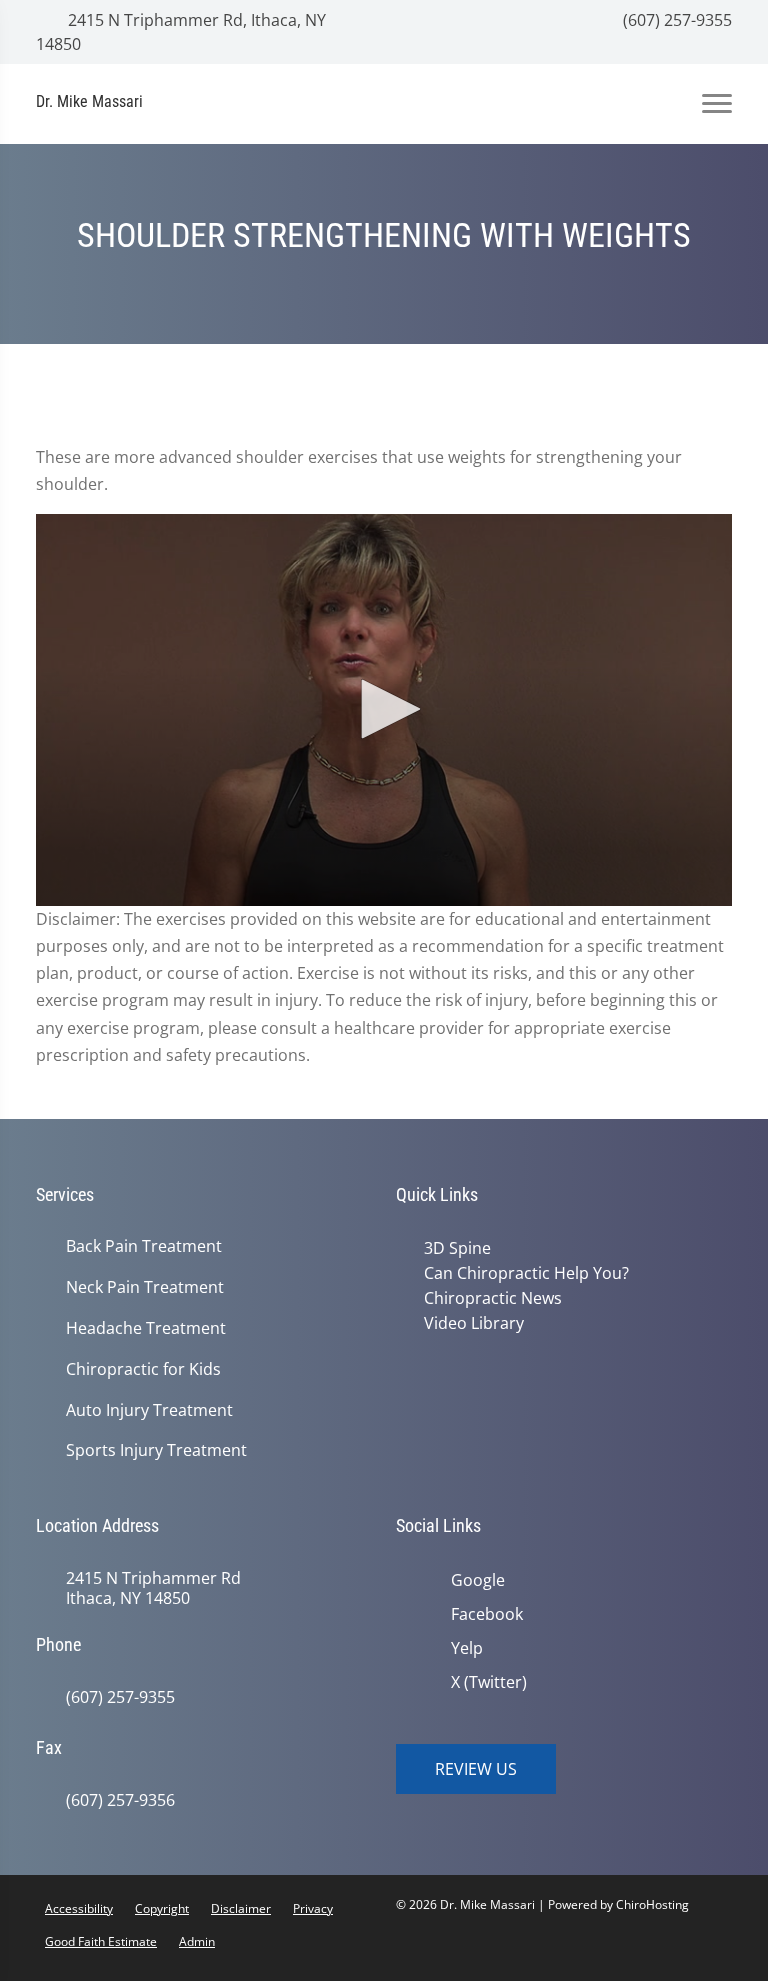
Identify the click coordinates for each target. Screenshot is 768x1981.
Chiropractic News (493, 1298)
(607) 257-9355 (675, 20)
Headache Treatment (146, 1328)
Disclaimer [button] (241, 1908)
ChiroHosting (652, 1904)
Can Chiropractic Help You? (526, 1273)
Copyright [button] (162, 1908)
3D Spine (457, 1248)
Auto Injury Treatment (149, 1410)
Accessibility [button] (79, 1908)
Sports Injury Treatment (156, 1450)
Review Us (476, 1769)
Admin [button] (197, 1941)
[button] (384, 709)
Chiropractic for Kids (143, 1369)
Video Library (474, 1323)
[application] (384, 710)
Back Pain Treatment (144, 1246)
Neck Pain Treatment (145, 1287)
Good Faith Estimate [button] (101, 1941)
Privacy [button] (313, 1908)
